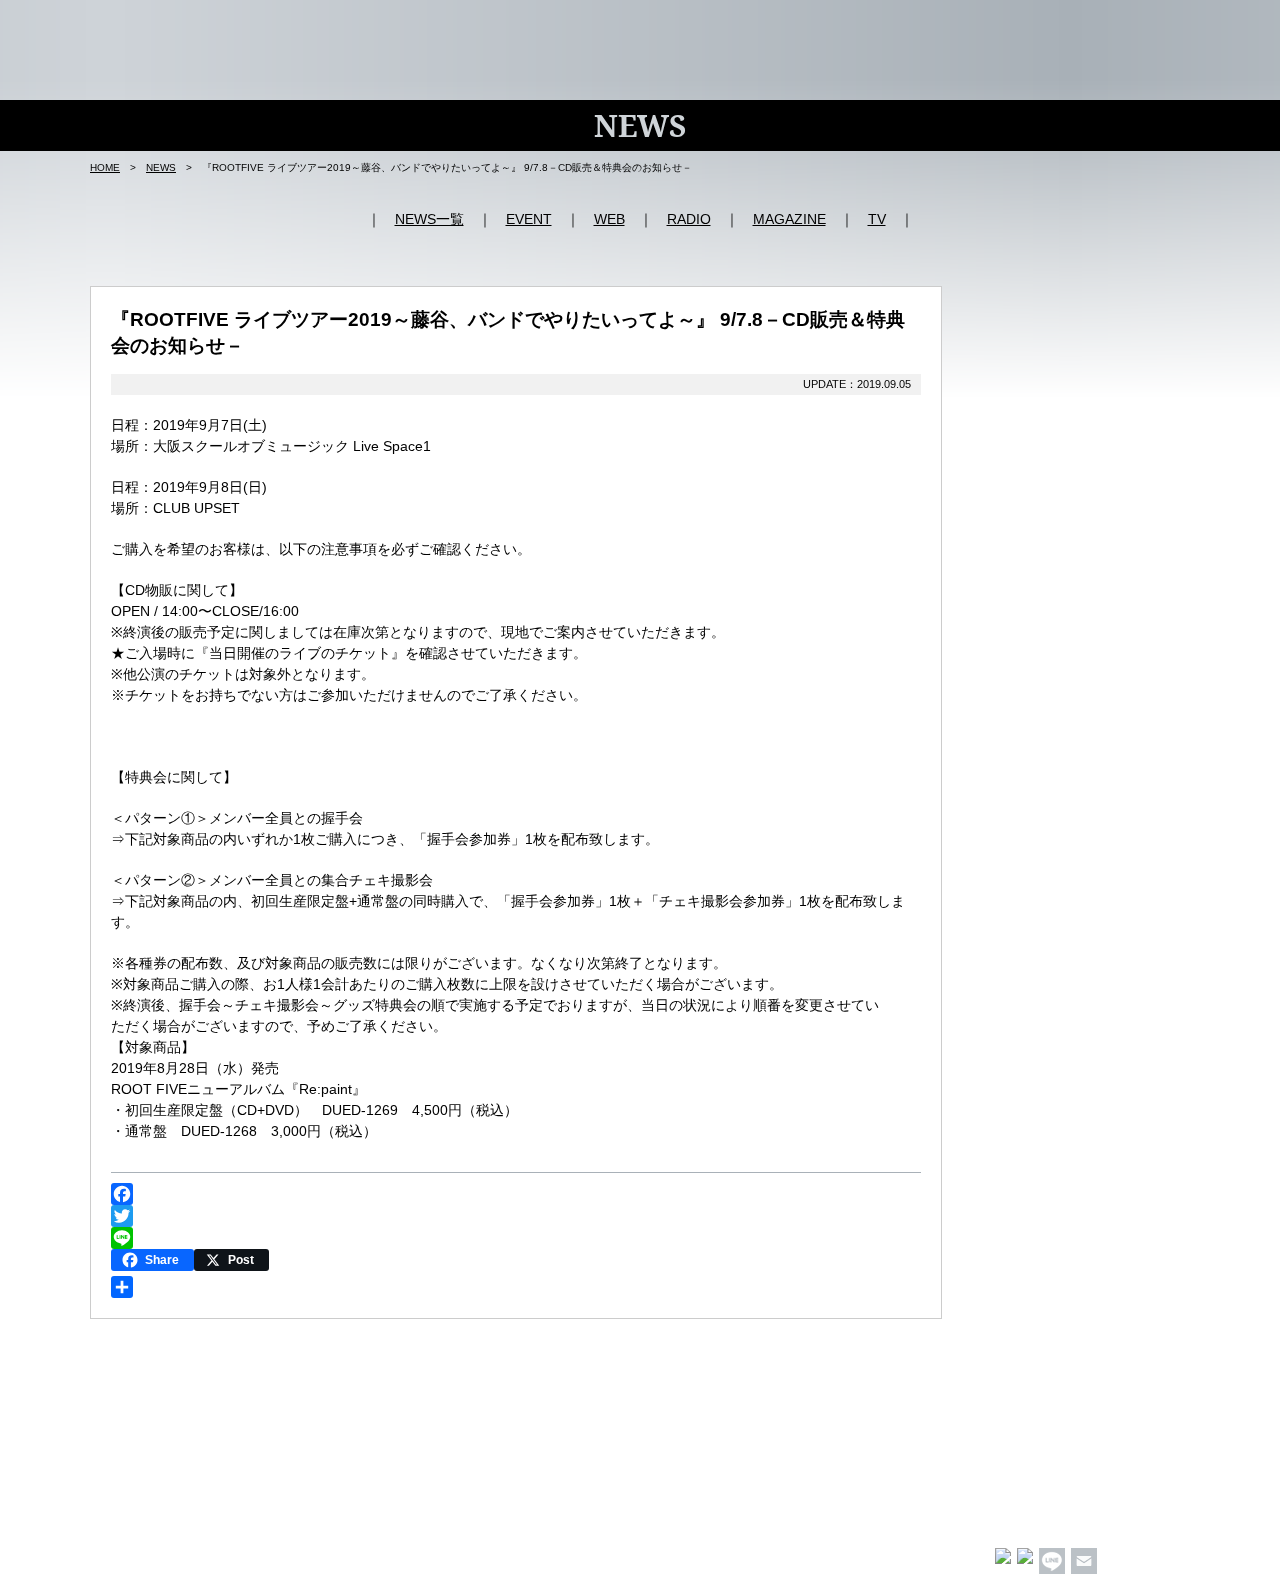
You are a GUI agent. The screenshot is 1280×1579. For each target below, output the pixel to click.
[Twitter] (516, 1216)
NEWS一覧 (429, 219)
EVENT (529, 219)
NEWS (640, 28)
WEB (609, 219)
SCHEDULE (727, 28)
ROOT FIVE (190, 47)
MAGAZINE (789, 219)
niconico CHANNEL (1160, 28)
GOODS (1047, 28)
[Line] (516, 1238)
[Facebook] (516, 1194)
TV (877, 219)
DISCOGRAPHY (940, 28)
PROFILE (826, 28)
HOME (571, 28)
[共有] (516, 1287)
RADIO (689, 219)
